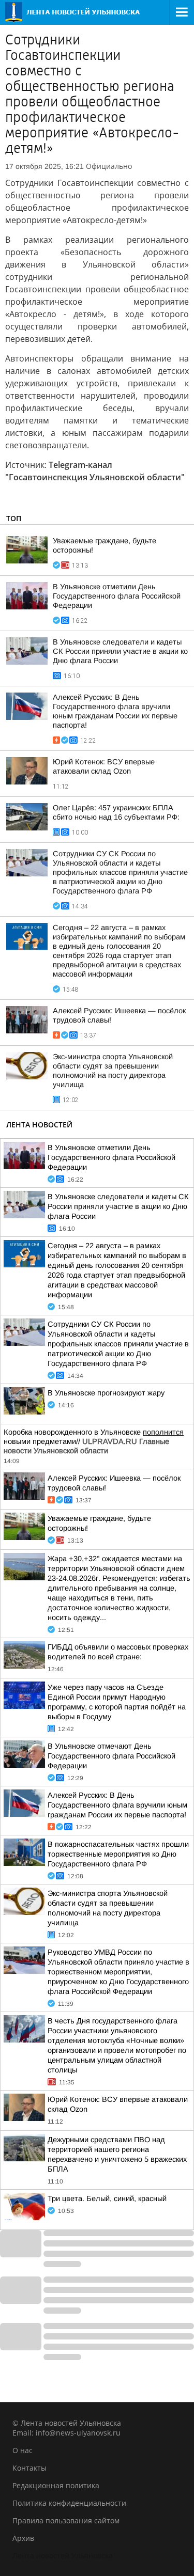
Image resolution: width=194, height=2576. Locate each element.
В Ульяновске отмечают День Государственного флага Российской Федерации (111, 1756)
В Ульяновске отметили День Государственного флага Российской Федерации (117, 596)
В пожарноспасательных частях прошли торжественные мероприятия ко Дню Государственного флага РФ (118, 1854)
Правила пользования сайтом (66, 2520)
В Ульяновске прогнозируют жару (106, 1393)
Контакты (29, 2468)
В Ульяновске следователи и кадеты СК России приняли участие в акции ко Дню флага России (120, 651)
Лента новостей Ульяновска (63, 2556)
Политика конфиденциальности (69, 2503)
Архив (23, 2538)
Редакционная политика (56, 2485)
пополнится (163, 1432)
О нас (23, 2450)
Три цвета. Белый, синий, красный (107, 2198)
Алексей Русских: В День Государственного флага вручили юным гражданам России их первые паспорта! (117, 1805)
